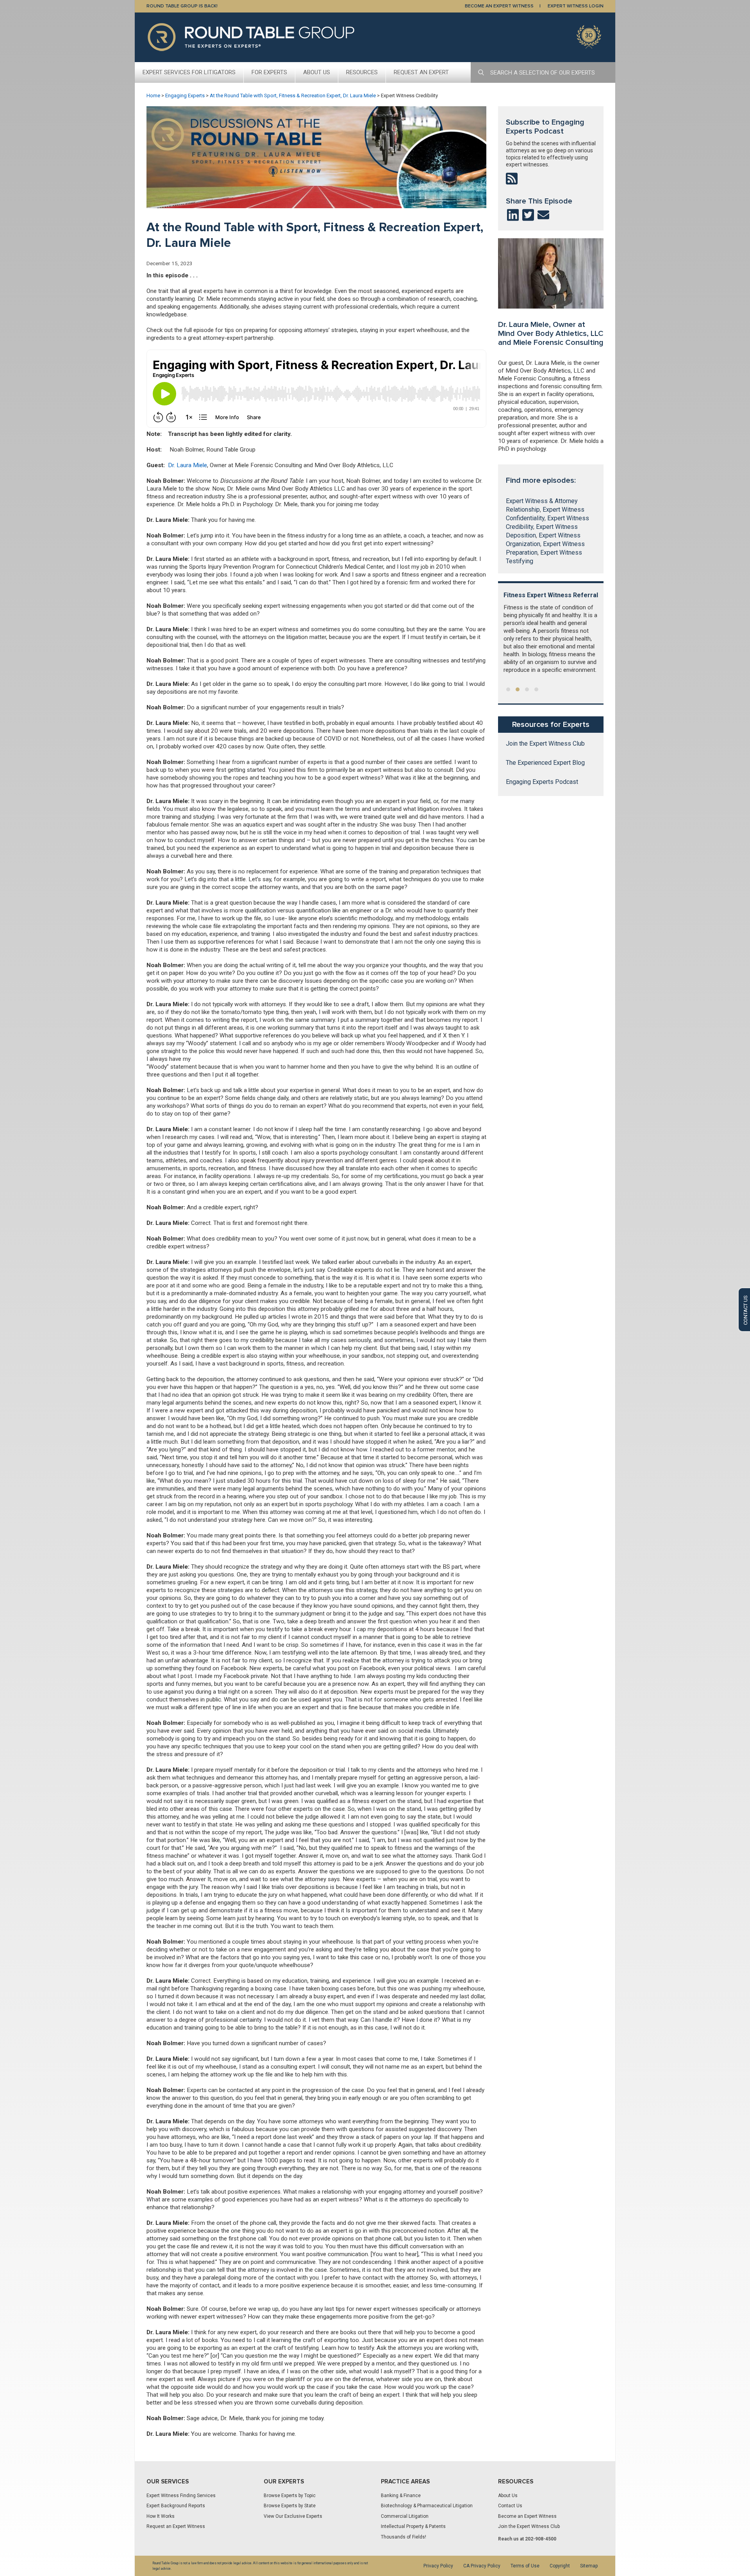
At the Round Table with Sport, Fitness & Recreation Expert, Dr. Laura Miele (293, 96)
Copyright (560, 2566)
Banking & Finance (401, 2496)
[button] (508, 689)
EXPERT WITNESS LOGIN (576, 6)
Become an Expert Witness (527, 2516)
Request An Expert (421, 72)
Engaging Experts (185, 96)
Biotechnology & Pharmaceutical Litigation (427, 2506)
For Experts (269, 72)
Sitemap (589, 2566)
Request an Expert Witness (176, 2526)
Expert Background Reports (176, 2506)
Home (153, 96)
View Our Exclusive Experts (293, 2516)
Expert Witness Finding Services (181, 2496)
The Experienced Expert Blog (545, 763)
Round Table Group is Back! (182, 6)
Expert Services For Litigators (189, 72)
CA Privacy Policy (482, 2566)
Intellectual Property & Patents (413, 2526)
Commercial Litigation (405, 2516)
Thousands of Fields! (404, 2537)
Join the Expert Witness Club (545, 744)
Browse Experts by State (290, 2506)
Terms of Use (525, 2566)
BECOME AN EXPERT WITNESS (499, 6)
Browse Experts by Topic (290, 2496)
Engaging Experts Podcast (542, 782)
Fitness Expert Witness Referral (551, 595)
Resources (362, 72)
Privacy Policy (438, 2566)
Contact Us (510, 2506)
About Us (317, 72)
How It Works (161, 2516)
